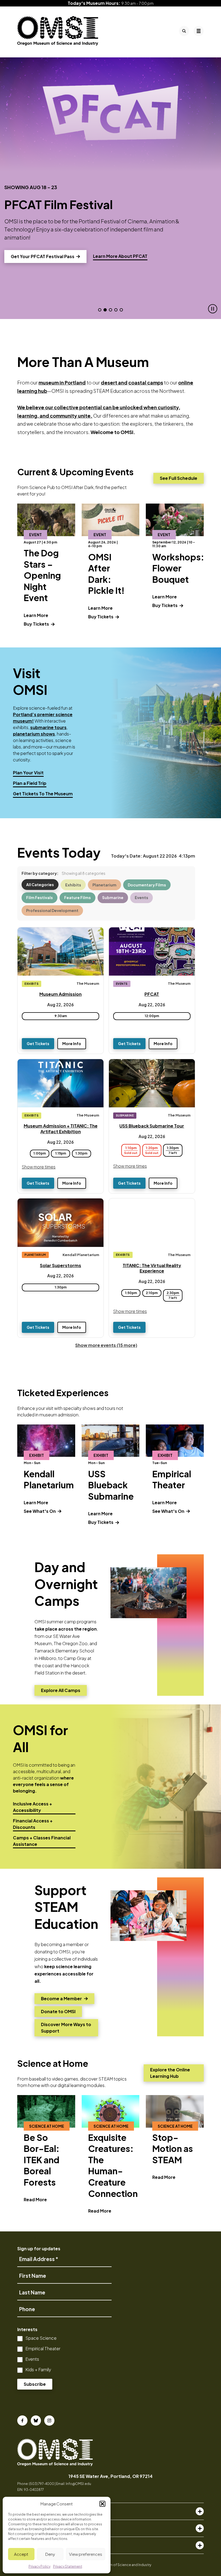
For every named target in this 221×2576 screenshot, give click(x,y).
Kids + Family (38, 2369)
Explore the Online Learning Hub (170, 2073)
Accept (21, 2554)
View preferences (86, 2554)
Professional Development (52, 910)
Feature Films (77, 897)
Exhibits (73, 885)
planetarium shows (34, 734)
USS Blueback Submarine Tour (152, 1126)
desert (109, 382)
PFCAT (152, 994)
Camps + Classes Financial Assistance (42, 1841)
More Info (72, 1043)
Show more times (39, 1167)
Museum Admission (61, 994)
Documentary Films (147, 885)
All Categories (40, 885)
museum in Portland (62, 382)
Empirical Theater (43, 2348)
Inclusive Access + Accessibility (32, 1807)
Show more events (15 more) (106, 1345)
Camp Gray (75, 1658)
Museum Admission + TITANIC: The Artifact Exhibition (61, 1129)
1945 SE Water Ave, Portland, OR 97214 (110, 2476)
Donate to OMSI (58, 2013)
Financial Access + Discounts (33, 1824)
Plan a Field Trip (30, 783)
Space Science (41, 2338)
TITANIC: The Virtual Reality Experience (152, 1268)
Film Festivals (39, 897)
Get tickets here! (35, 248)
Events (141, 897)
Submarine (113, 897)
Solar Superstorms (61, 1265)
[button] (102, 2504)
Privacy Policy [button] (39, 2566)
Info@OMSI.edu (78, 2484)
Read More (35, 2199)
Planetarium (104, 885)
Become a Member (61, 2000)
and (122, 382)
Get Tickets (38, 1043)
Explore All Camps (61, 1692)
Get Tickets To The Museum (43, 794)
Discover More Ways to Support (66, 2028)
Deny (50, 2554)
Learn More (36, 615)
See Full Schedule (179, 478)
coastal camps (146, 382)
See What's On (40, 1511)
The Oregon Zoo (71, 1643)
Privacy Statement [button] (68, 2566)
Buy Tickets (37, 624)
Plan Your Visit (28, 773)
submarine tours (48, 727)
